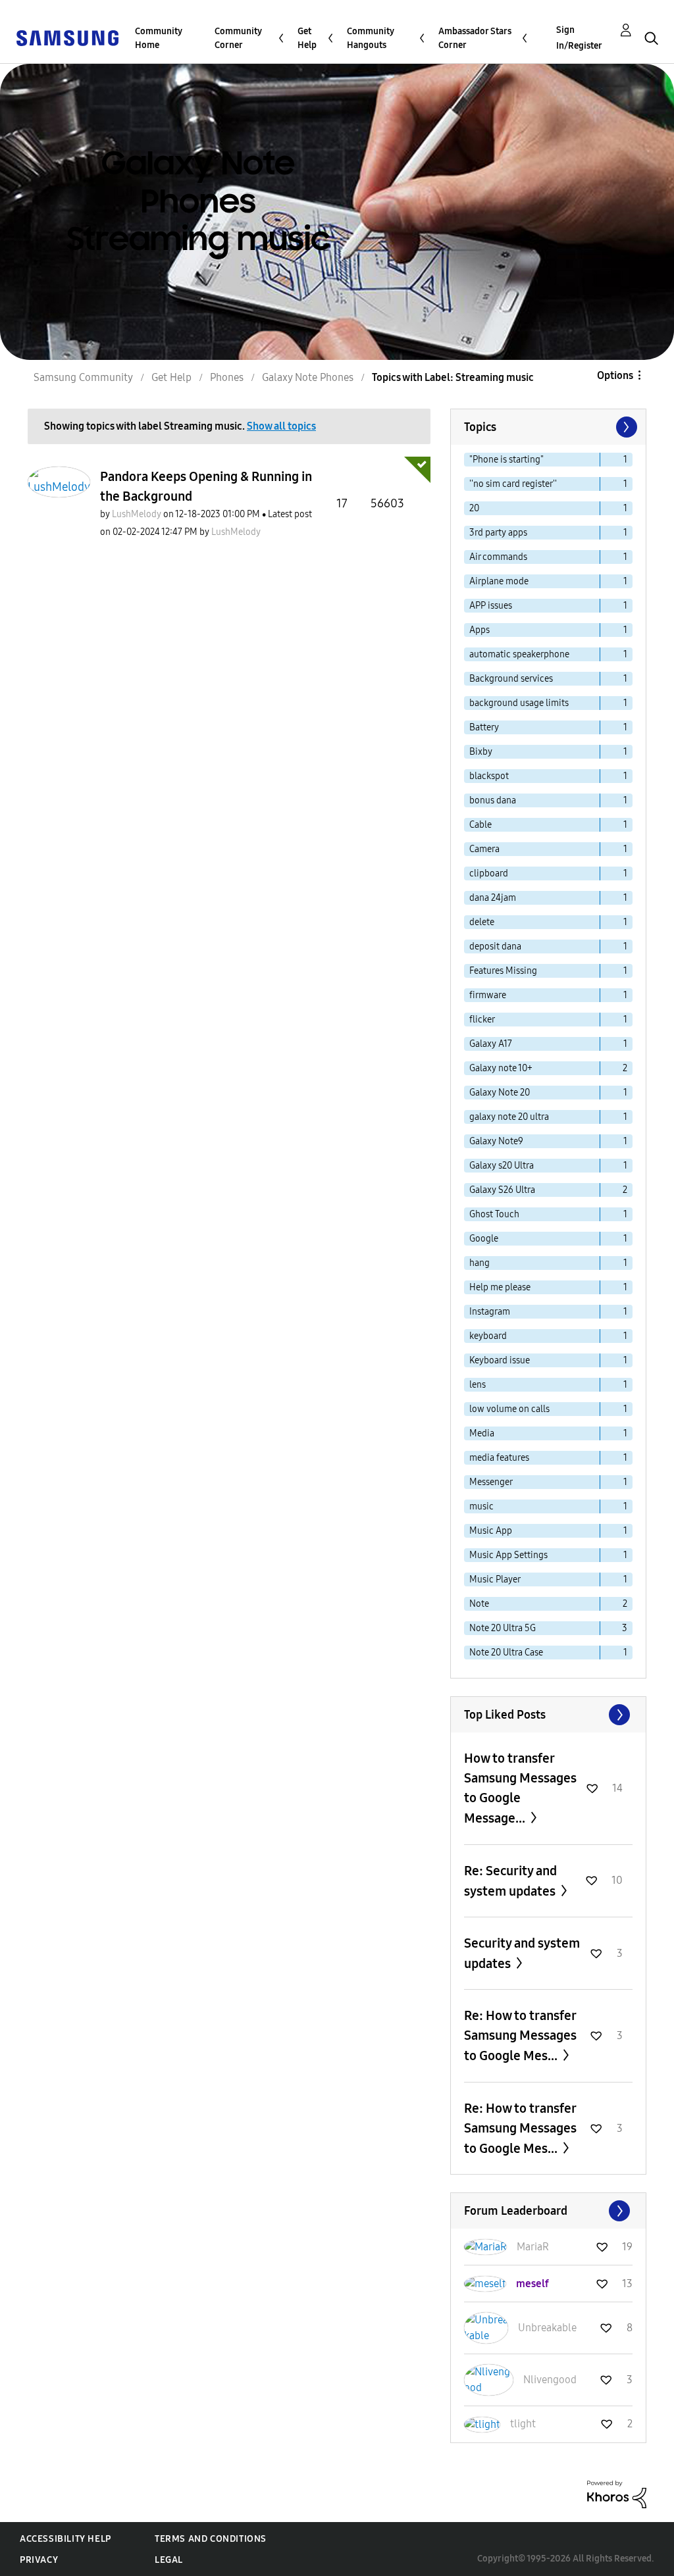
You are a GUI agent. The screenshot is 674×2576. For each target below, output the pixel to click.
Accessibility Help (65, 2539)
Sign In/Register (579, 38)
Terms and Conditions (211, 2539)
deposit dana (495, 947)
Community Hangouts (371, 38)
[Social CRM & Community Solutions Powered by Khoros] (617, 2493)
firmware (488, 995)
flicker (482, 1020)
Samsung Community (83, 377)
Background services (511, 679)
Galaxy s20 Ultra (502, 1166)
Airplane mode (499, 581)
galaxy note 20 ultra (509, 1117)
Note (479, 1604)
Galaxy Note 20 (500, 1093)
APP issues (491, 606)
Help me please (500, 1287)
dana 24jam (493, 898)
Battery (484, 727)
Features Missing (503, 971)
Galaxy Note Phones (308, 377)
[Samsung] (67, 37)
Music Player (495, 1579)
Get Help (307, 38)
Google (484, 1239)
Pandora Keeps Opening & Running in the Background (206, 486)
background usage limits (519, 703)
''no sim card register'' (513, 484)
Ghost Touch (494, 1214)
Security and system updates (522, 1953)
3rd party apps (498, 533)
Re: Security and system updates (511, 1881)
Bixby (481, 752)
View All (548, 1715)
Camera (484, 849)
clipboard (489, 873)
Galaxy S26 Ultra (502, 1190)
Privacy (39, 2560)
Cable (480, 825)
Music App (491, 1531)
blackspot (489, 776)
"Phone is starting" (506, 460)
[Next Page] (625, 427)
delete (482, 922)
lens (478, 1385)
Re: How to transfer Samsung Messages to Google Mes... (520, 2035)
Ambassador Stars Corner (475, 38)
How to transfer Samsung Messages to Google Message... (520, 1788)
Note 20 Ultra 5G (503, 1628)
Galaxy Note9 (496, 1141)
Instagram (490, 1312)
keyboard (488, 1336)
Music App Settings (508, 1555)
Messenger (491, 1482)
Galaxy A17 (491, 1044)
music (481, 1506)
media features (499, 1458)
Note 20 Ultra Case (506, 1653)
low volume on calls (509, 1409)
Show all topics (281, 426)
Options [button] (615, 375)
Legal (169, 2560)
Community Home (159, 38)
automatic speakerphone (519, 654)
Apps (480, 630)
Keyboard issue (500, 1360)
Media (482, 1433)
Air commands (498, 557)
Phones (227, 377)
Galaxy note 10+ (501, 1068)
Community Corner (238, 38)
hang (480, 1263)
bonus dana (493, 800)
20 (474, 508)
